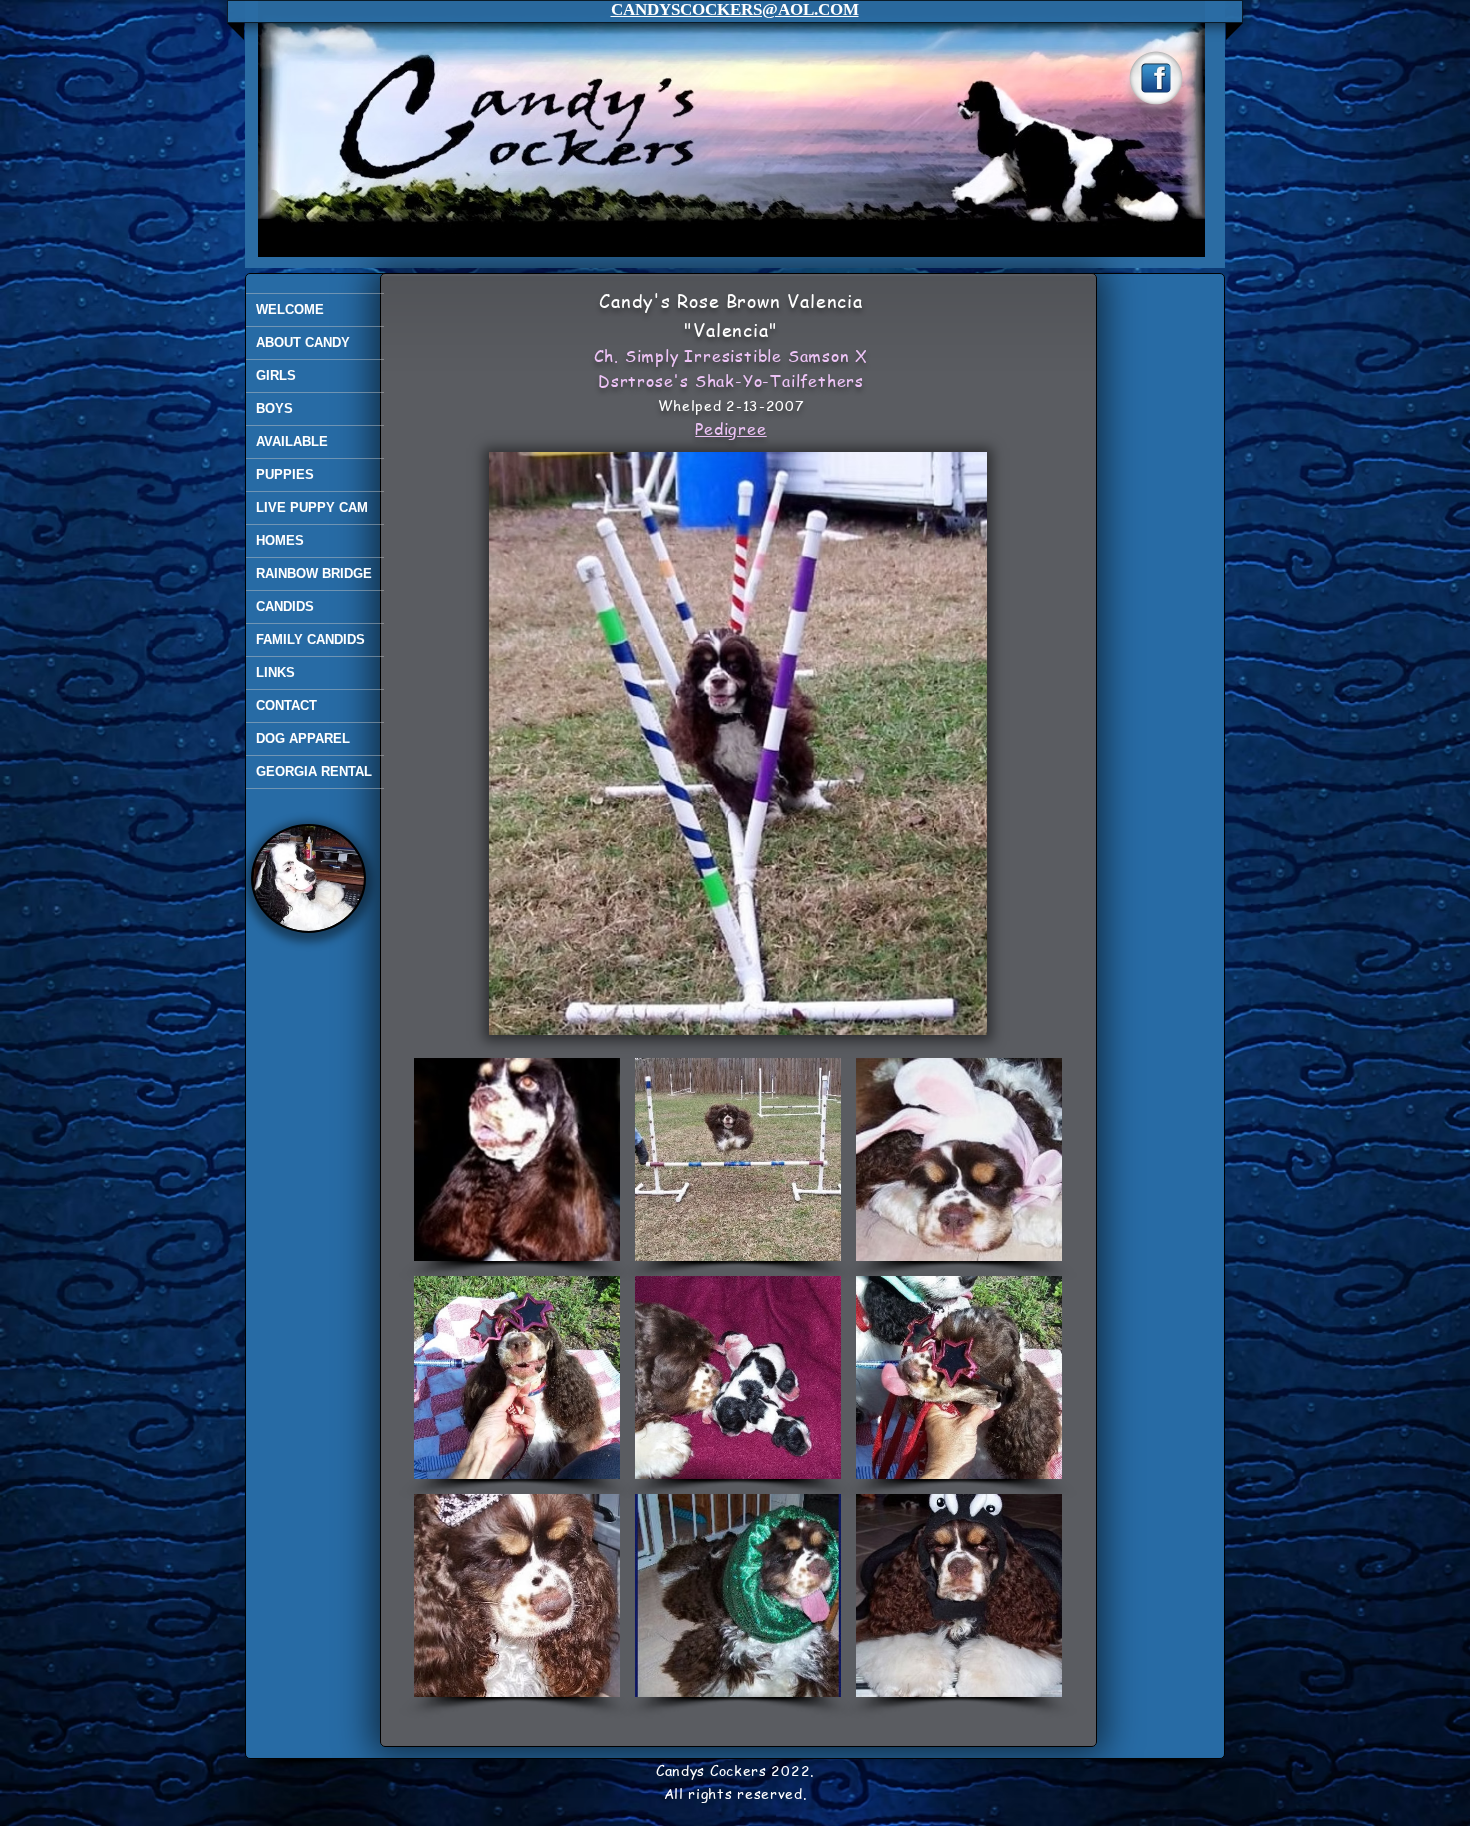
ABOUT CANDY (303, 342)
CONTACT (286, 705)
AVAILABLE (292, 441)
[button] (517, 1159)
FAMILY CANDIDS (310, 639)
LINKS (275, 672)
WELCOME (290, 309)
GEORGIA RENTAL (314, 771)
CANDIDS (285, 606)
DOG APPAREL (303, 738)
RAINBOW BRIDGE (314, 573)
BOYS (274, 408)
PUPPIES (285, 474)
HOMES (280, 540)
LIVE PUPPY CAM (312, 507)
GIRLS (276, 375)
